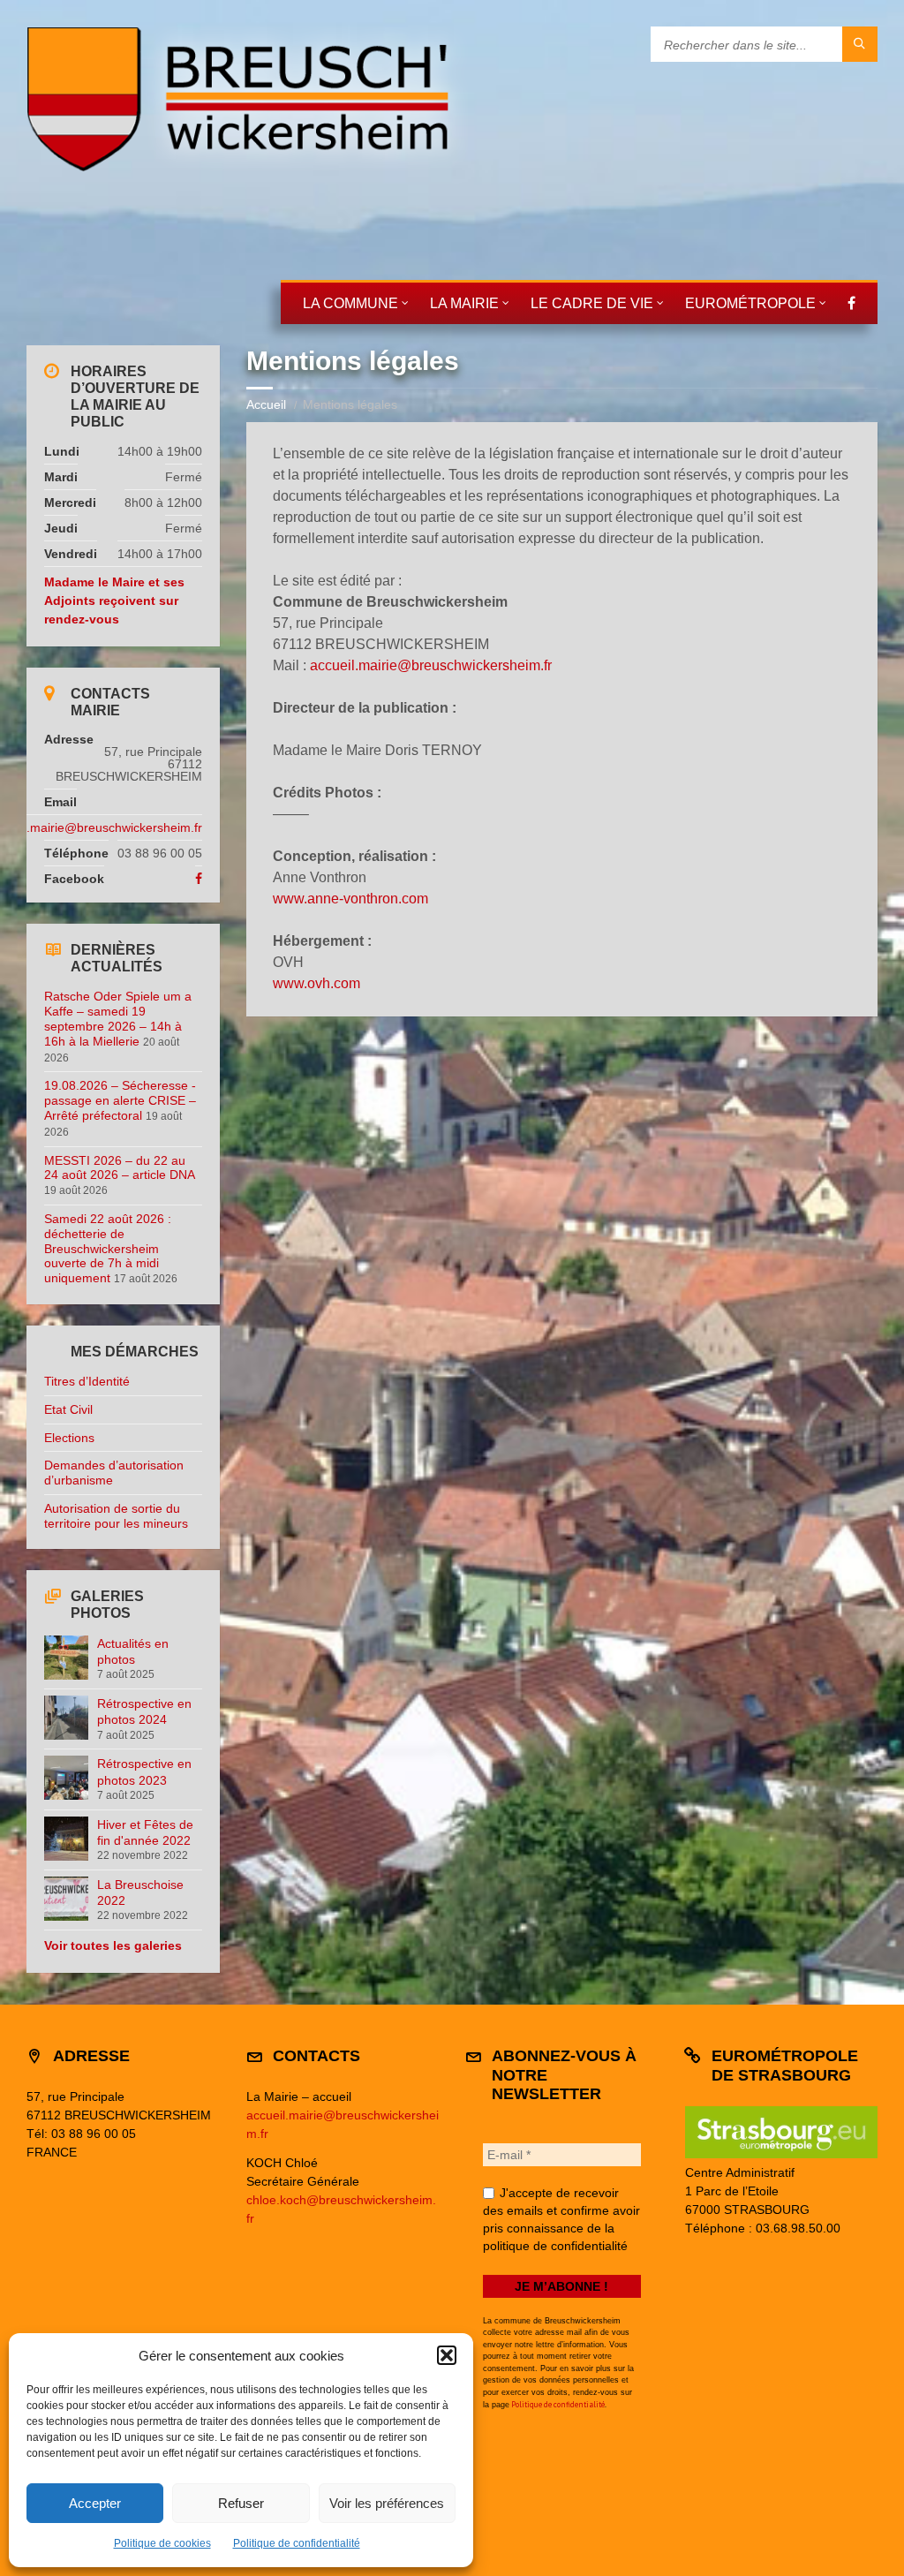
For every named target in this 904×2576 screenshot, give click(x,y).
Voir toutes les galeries (113, 1945)
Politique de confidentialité (297, 2543)
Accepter (95, 2503)
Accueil (266, 404)
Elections (69, 1438)
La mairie (464, 303)
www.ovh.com (316, 983)
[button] (447, 2355)
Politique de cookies (162, 2543)
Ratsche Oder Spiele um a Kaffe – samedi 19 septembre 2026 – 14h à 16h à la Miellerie (118, 1018)
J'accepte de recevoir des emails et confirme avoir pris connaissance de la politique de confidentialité (561, 2219)
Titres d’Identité (87, 1381)
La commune (350, 303)
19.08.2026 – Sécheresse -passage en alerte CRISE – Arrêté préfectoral (120, 1100)
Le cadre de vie (592, 303)
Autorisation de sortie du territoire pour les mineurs (116, 1516)
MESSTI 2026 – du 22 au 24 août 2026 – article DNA (119, 1168)
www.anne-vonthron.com (350, 899)
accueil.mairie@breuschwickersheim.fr (431, 665)
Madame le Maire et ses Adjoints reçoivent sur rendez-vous (114, 601)
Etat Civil (68, 1409)
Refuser (241, 2503)
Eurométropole (750, 303)
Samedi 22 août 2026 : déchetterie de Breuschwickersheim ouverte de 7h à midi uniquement (108, 1248)
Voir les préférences (387, 2503)
